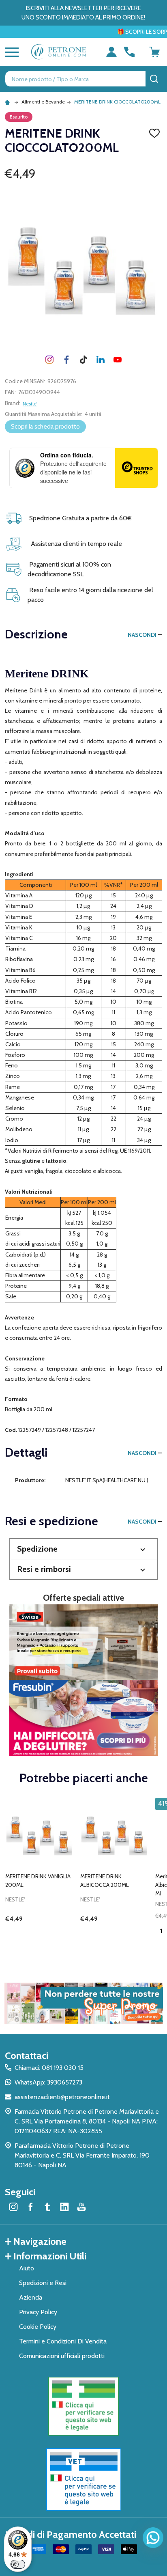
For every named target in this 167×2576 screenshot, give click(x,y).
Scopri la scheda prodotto (45, 427)
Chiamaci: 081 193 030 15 (49, 2068)
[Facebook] (66, 360)
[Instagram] (49, 360)
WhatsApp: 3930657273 (48, 2082)
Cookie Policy (38, 2327)
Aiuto (27, 2268)
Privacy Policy (38, 2312)
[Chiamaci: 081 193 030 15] (129, 52)
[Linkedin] (101, 360)
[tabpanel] (40, 1874)
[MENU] (10, 52)
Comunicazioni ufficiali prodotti (62, 2356)
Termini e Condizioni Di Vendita (63, 2341)
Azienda (31, 2297)
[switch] (18, 2564)
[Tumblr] (83, 360)
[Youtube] (118, 360)
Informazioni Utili (50, 2256)
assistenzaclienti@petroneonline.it (62, 2097)
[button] (84, 1549)
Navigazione (40, 2241)
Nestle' (30, 404)
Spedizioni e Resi (43, 2283)
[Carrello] (154, 52)
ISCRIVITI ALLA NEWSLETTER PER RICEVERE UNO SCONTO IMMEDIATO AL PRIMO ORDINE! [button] (83, 13)
